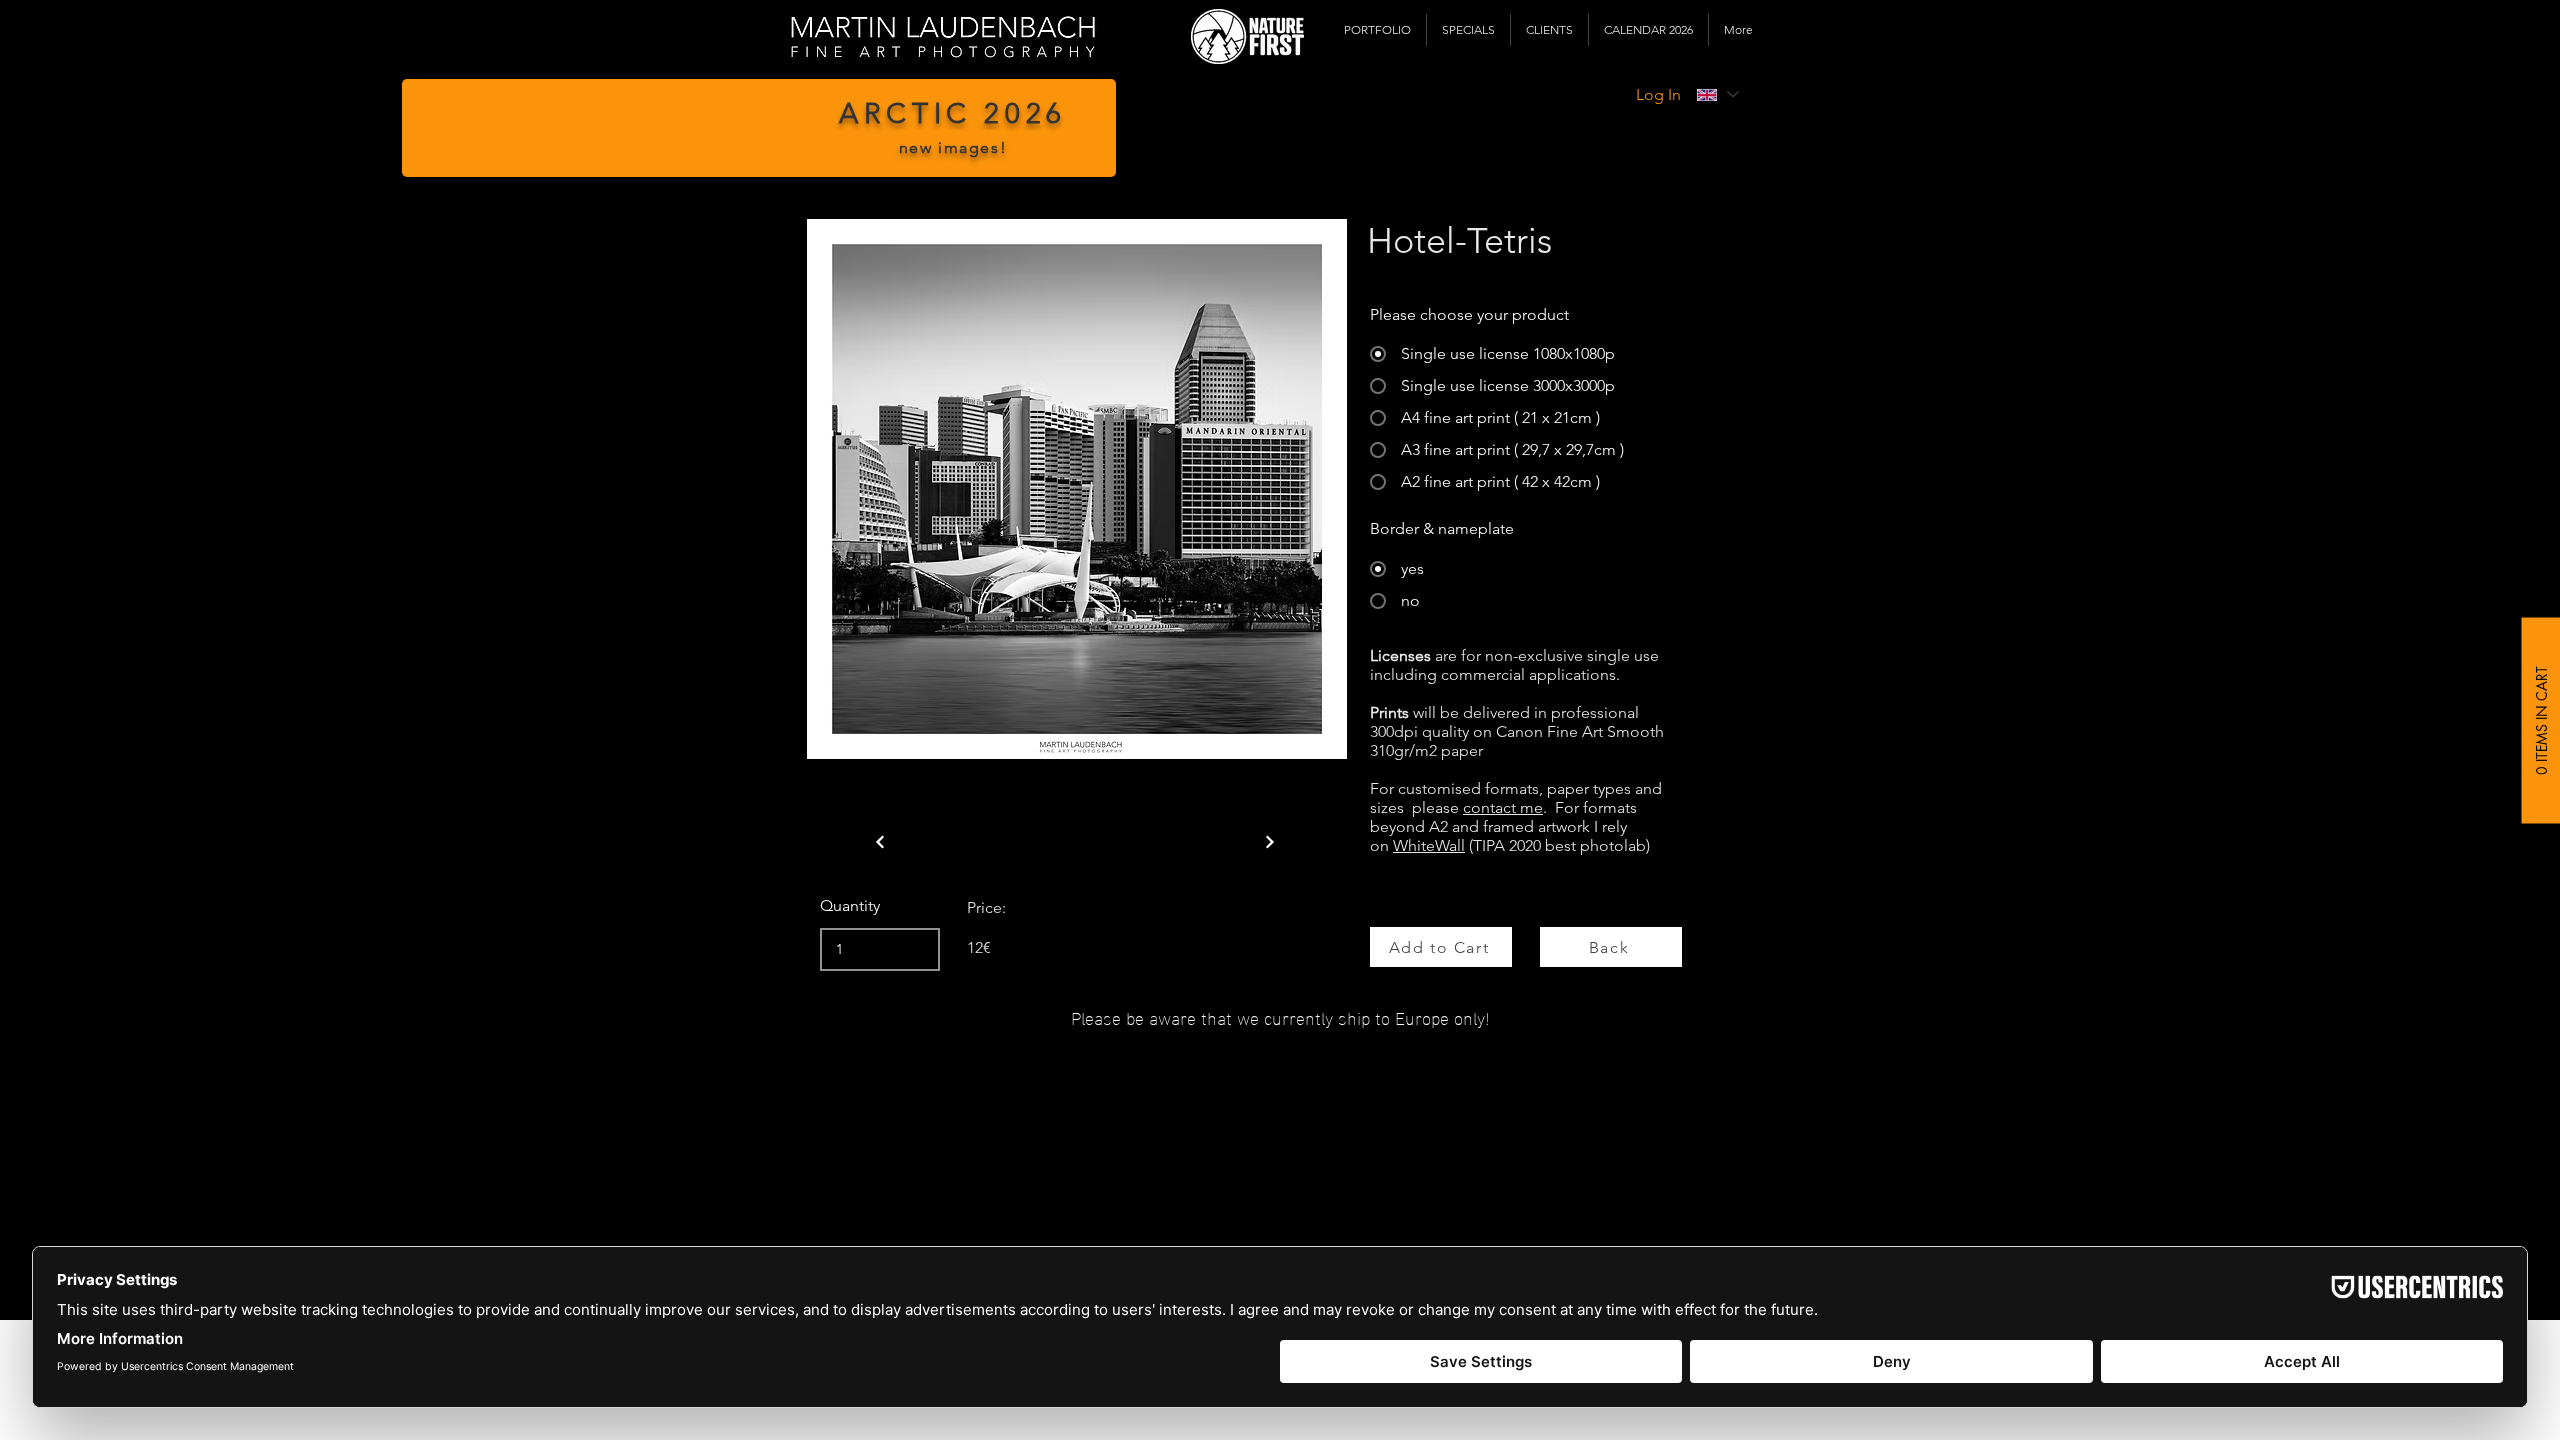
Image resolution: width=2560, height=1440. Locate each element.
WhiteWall (1429, 845)
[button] (1377, 30)
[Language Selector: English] (1717, 94)
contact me (1503, 807)
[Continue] (880, 842)
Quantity (850, 906)
